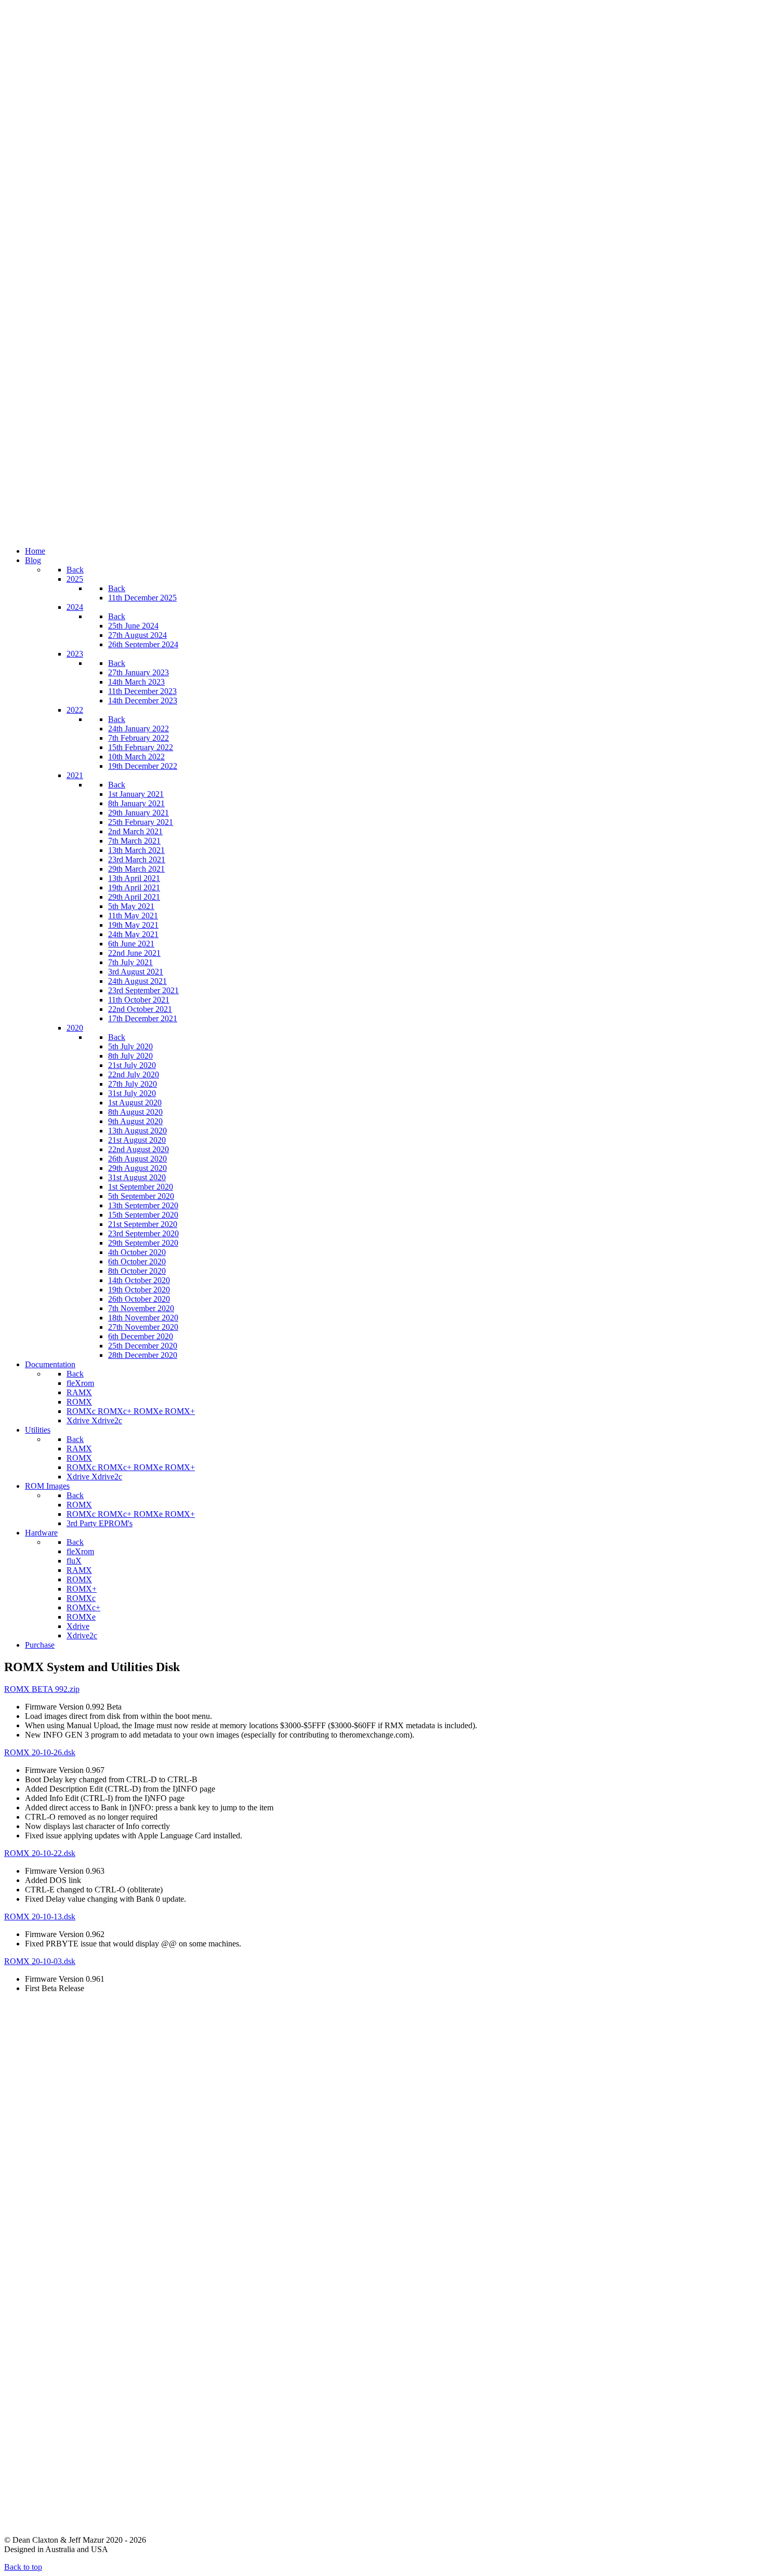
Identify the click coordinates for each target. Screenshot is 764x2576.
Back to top (23, 2567)
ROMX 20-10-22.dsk (40, 1853)
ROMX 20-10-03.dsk (40, 1961)
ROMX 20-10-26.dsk (40, 1752)
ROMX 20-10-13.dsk (40, 1917)
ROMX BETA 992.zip (42, 1689)
